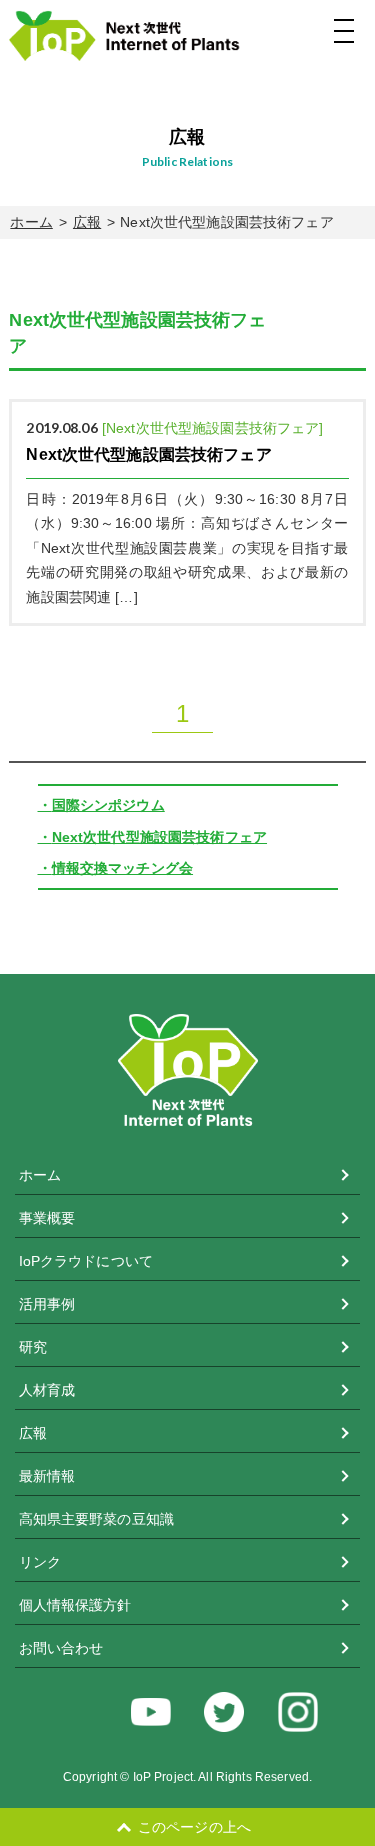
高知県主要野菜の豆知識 (97, 1519)
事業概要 (47, 1218)
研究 (33, 1347)
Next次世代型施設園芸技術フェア (159, 837)
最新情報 (47, 1476)
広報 (87, 222)
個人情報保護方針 (75, 1605)
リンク (40, 1562)
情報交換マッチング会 (122, 868)
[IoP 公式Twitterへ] (224, 1712)
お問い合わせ (61, 1648)
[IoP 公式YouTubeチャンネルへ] (151, 1712)
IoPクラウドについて (86, 1261)
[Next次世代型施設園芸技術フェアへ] (187, 512)
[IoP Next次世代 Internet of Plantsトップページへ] (180, 36)
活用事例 (47, 1304)
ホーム (31, 222)
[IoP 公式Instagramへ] (298, 1712)
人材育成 (47, 1390)
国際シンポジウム (108, 805)
